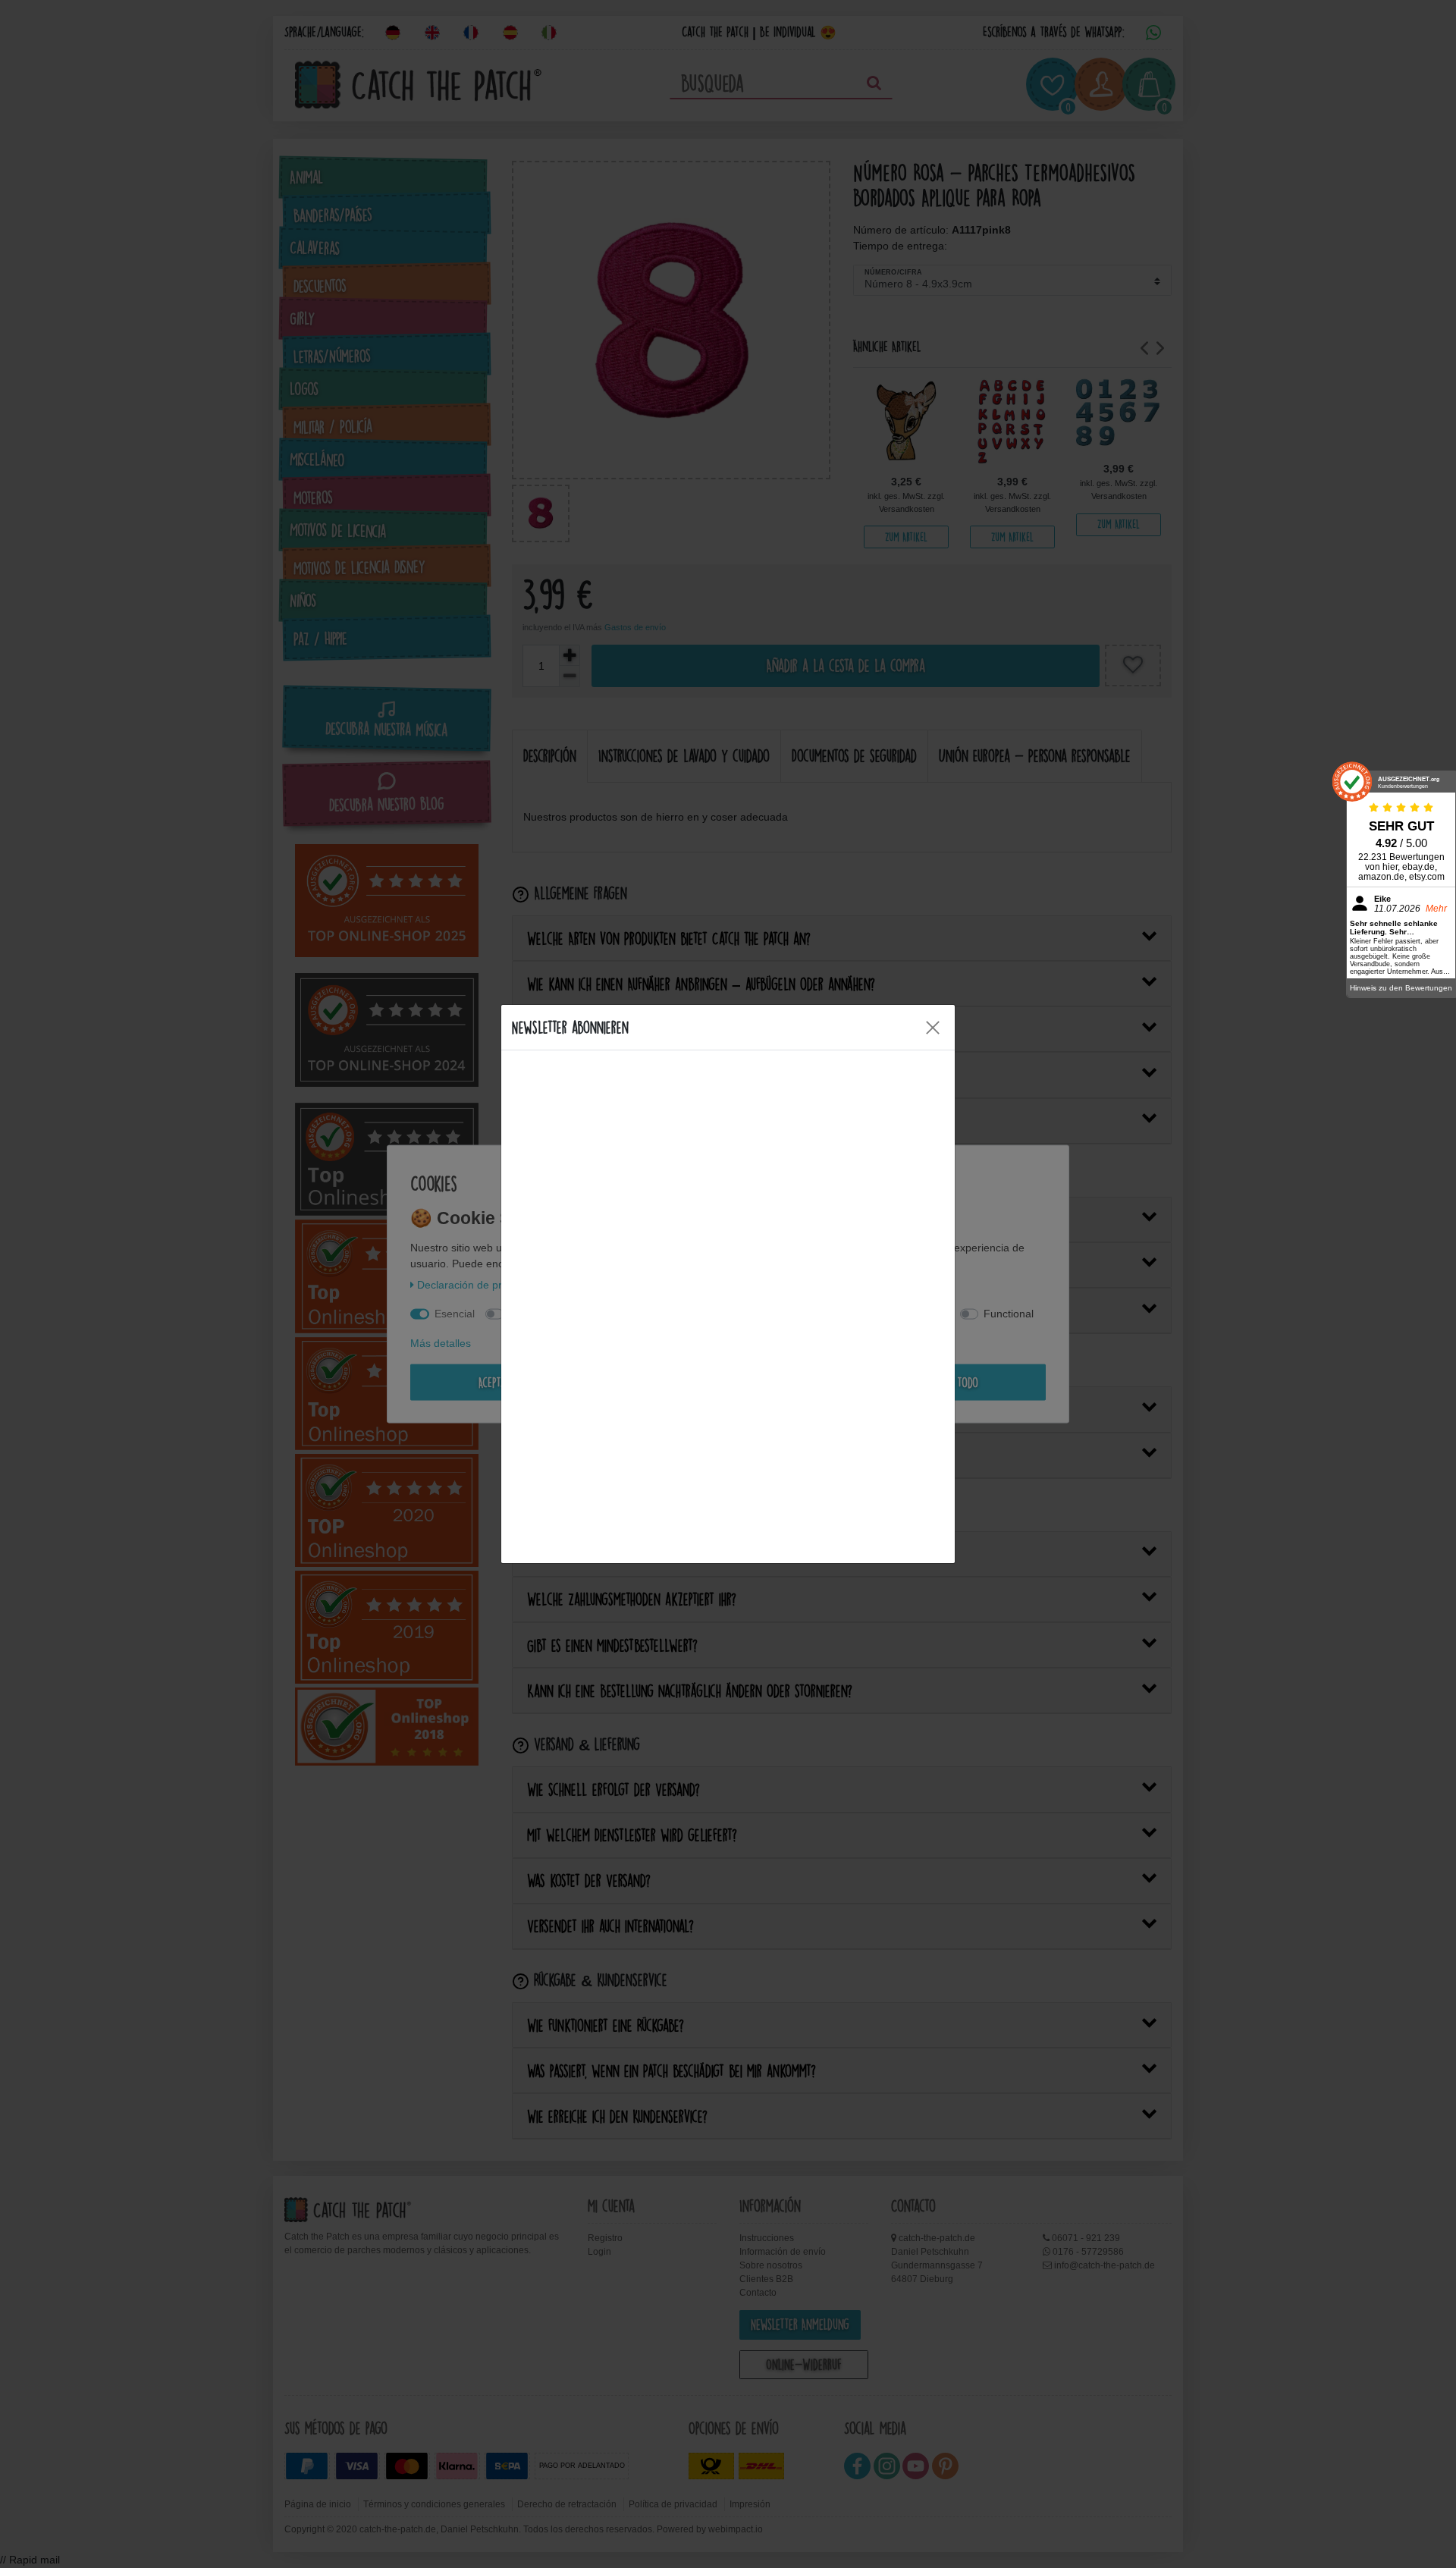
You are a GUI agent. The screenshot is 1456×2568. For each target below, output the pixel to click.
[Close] (933, 1028)
